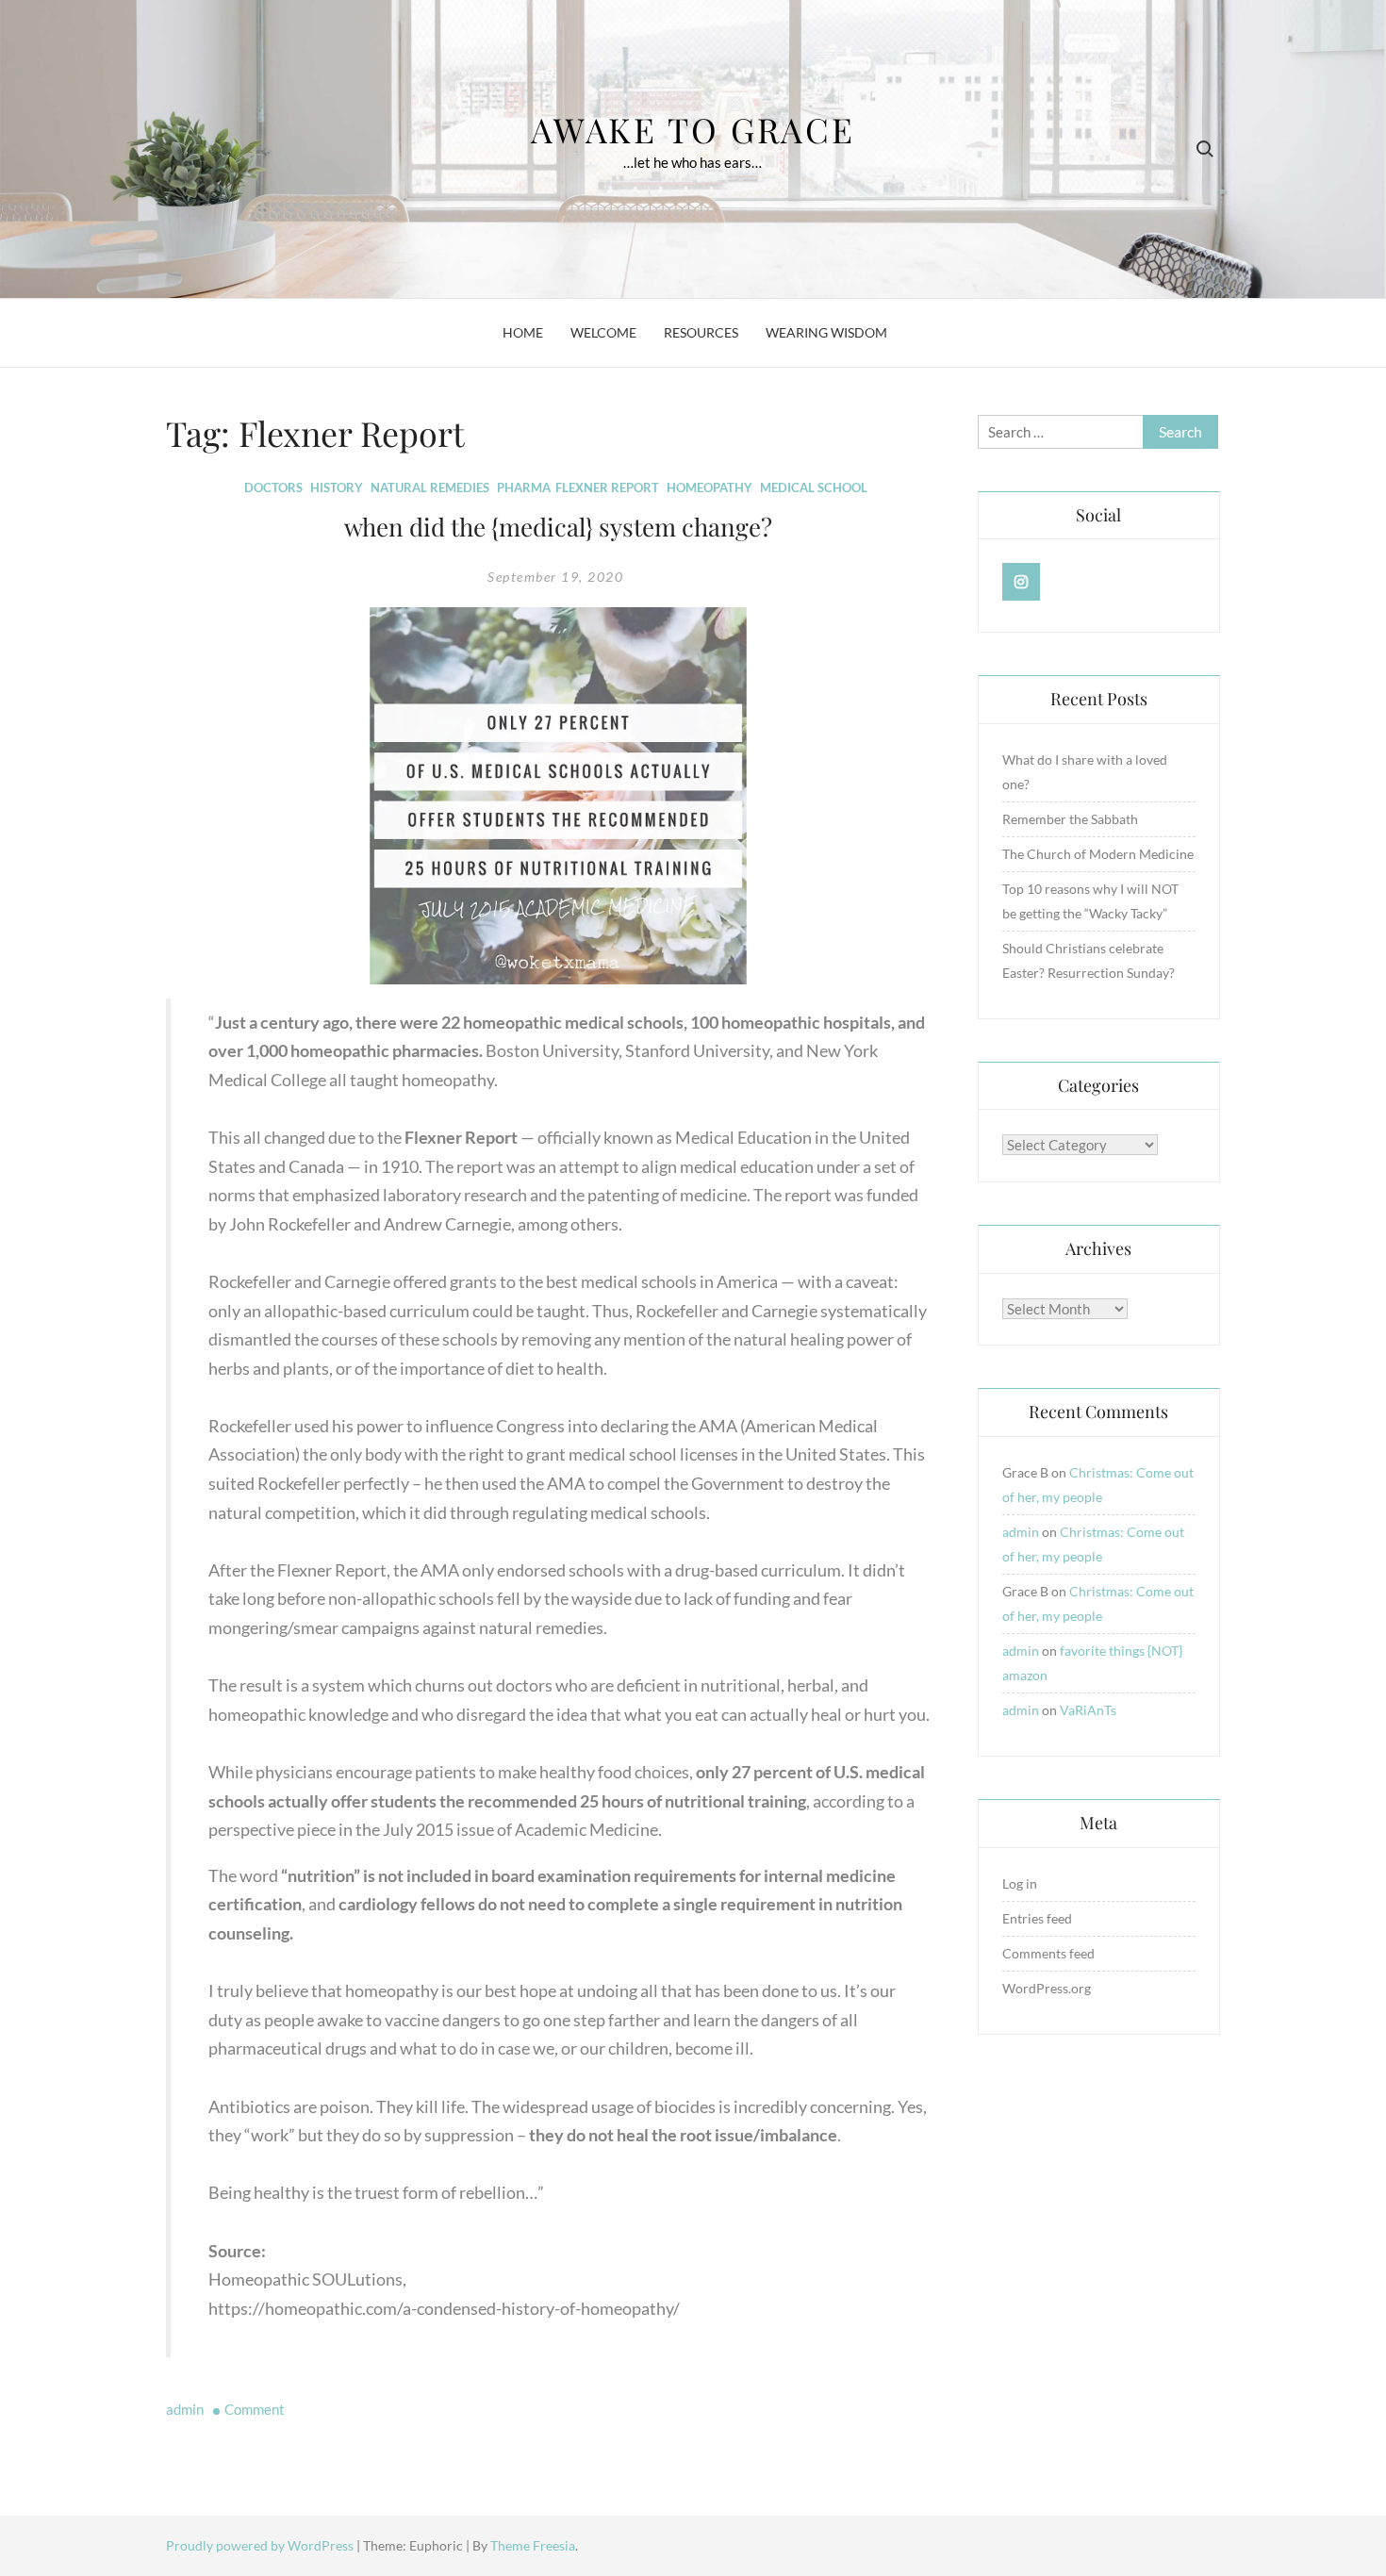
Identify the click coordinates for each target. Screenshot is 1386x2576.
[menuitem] (569, 1666)
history (337, 487)
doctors (273, 487)
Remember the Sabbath (1070, 819)
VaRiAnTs (1088, 1710)
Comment (255, 2409)
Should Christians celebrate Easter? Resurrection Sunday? (1089, 960)
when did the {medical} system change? (558, 527)
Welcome (603, 332)
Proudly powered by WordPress (261, 2545)
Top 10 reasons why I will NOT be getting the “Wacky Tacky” (1090, 901)
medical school (814, 487)
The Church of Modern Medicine (1098, 854)
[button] (558, 1678)
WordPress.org (1047, 1988)
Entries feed (1037, 1918)
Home (523, 332)
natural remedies (430, 487)
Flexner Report (607, 487)
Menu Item (1022, 582)
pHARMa (524, 487)
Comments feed (1048, 1953)
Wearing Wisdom (826, 332)
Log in (1020, 1883)
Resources (701, 332)
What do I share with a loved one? (1085, 772)
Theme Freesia (533, 2545)
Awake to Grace (693, 129)
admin (185, 2409)
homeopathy (709, 487)
